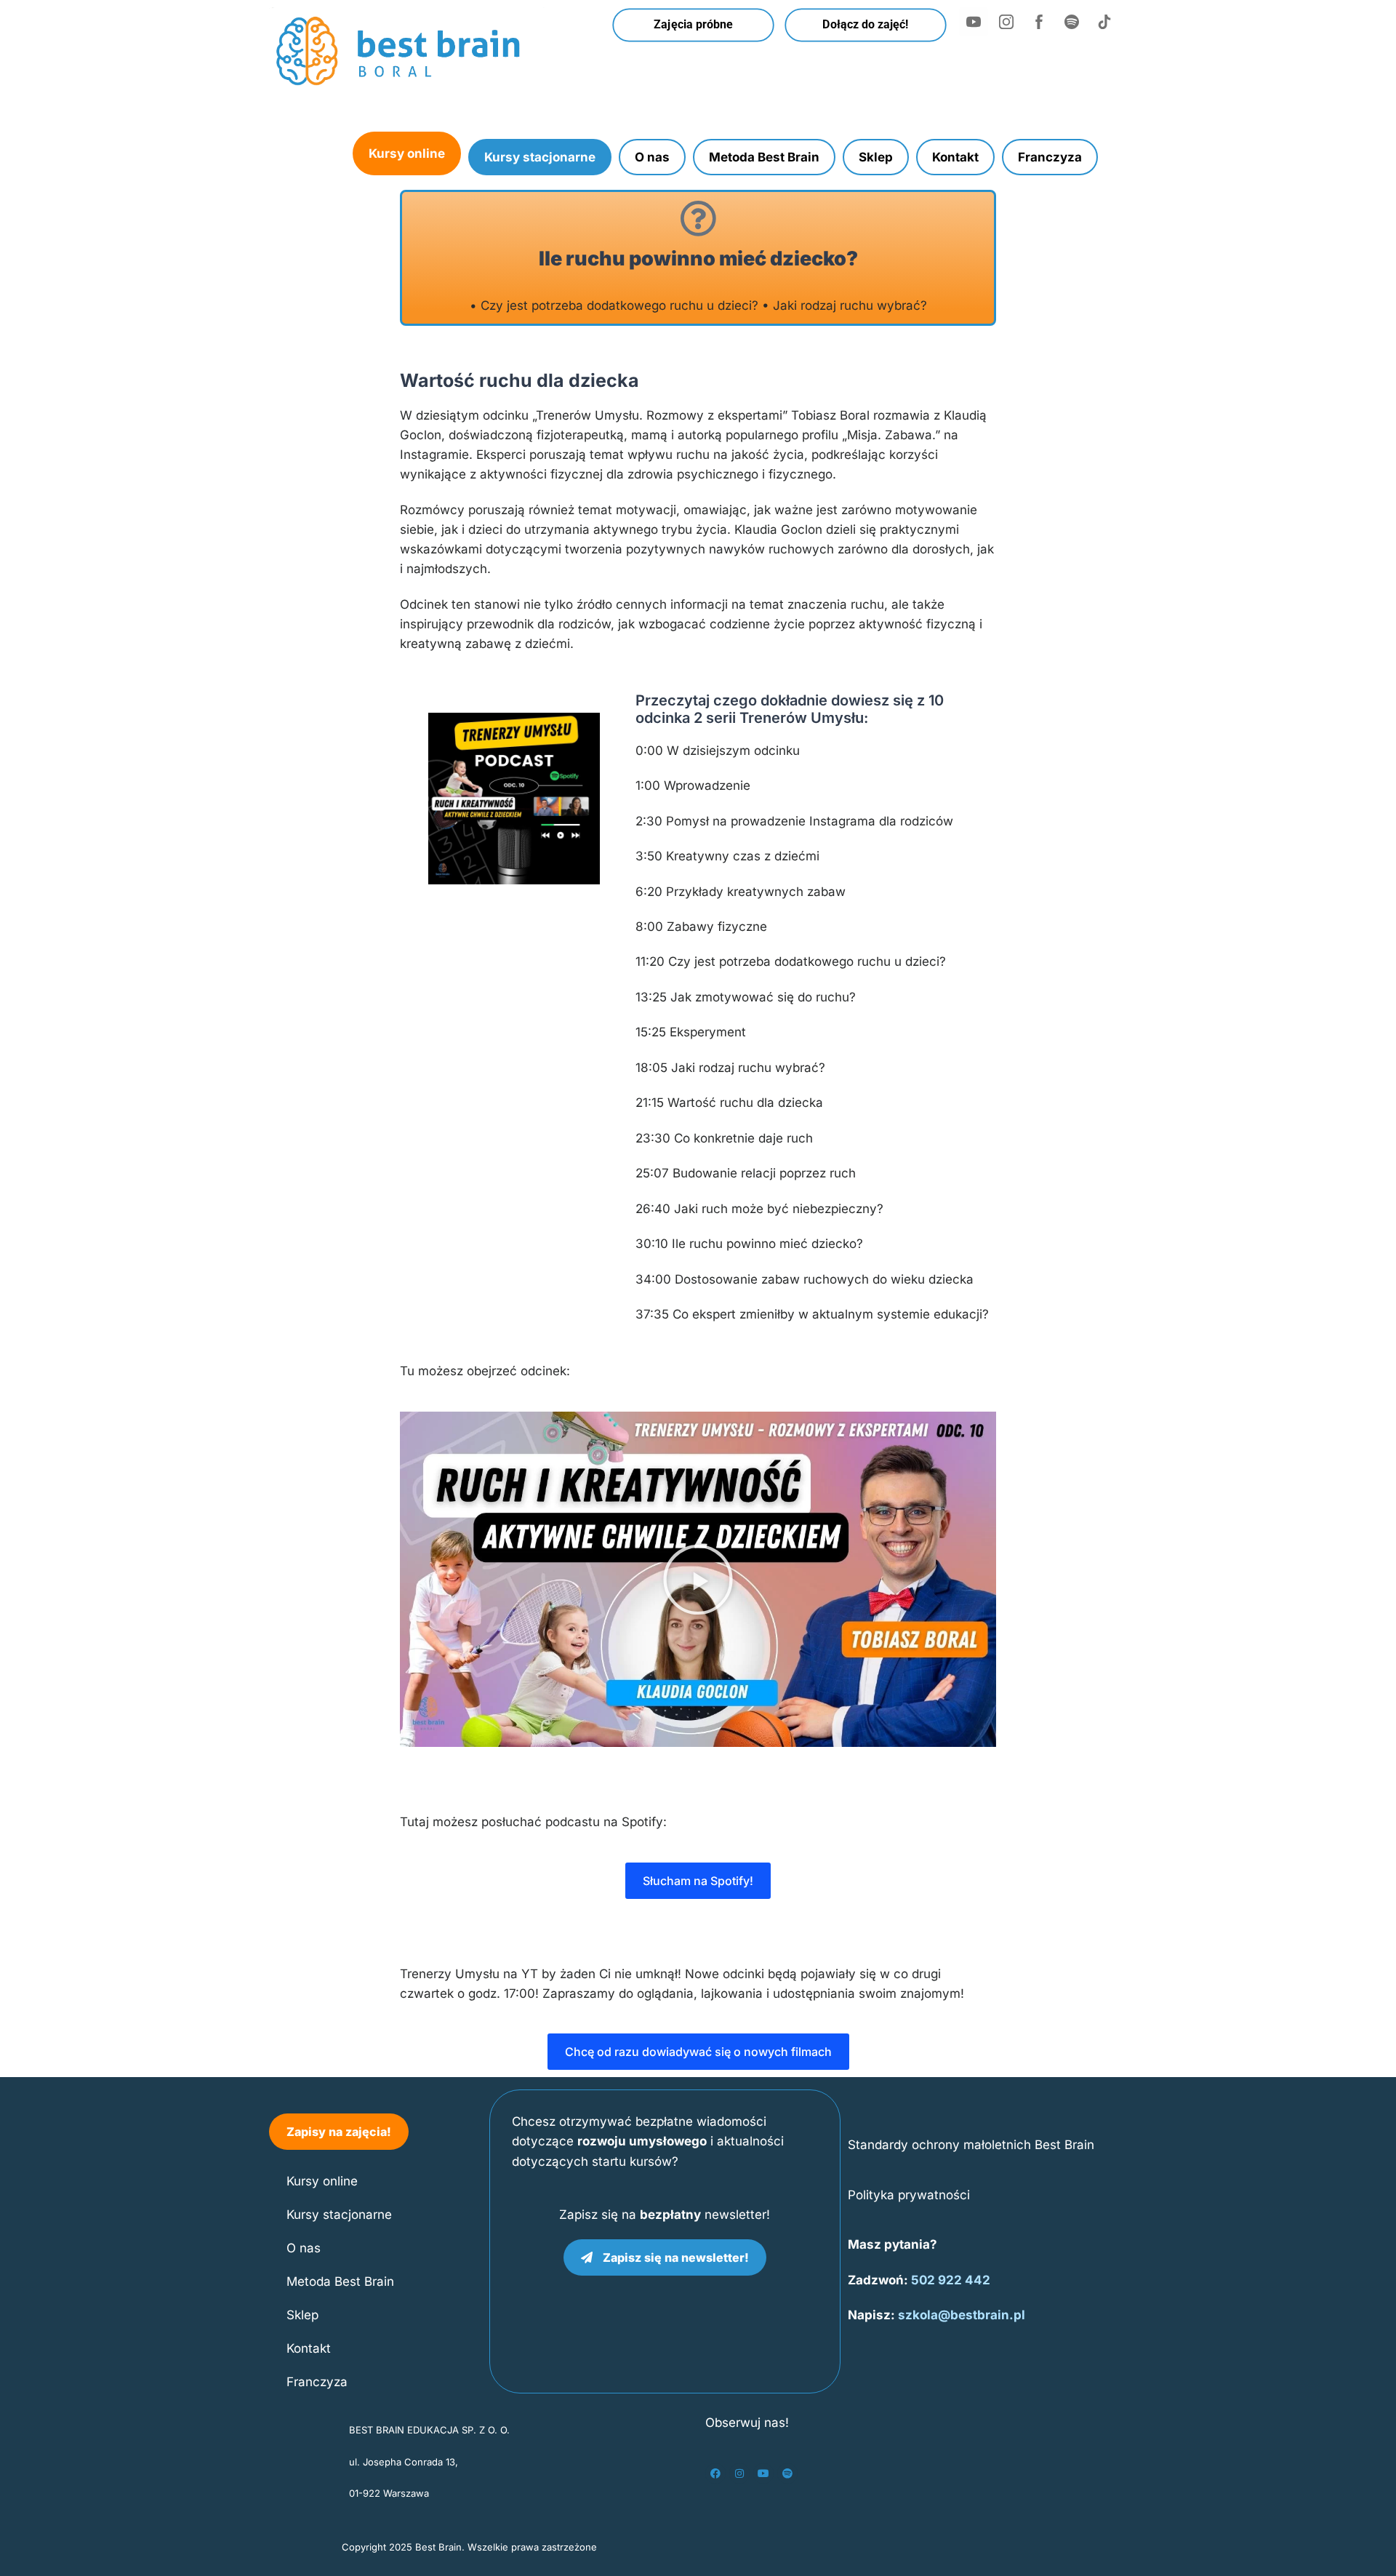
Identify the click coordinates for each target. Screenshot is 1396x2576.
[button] (698, 1580)
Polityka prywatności (909, 2195)
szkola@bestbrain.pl (962, 2315)
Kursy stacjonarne (540, 157)
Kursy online (407, 153)
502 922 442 (951, 2280)
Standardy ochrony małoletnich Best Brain (971, 2145)
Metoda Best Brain (764, 157)
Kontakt (955, 157)
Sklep (876, 157)
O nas (652, 157)
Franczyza (1050, 157)
